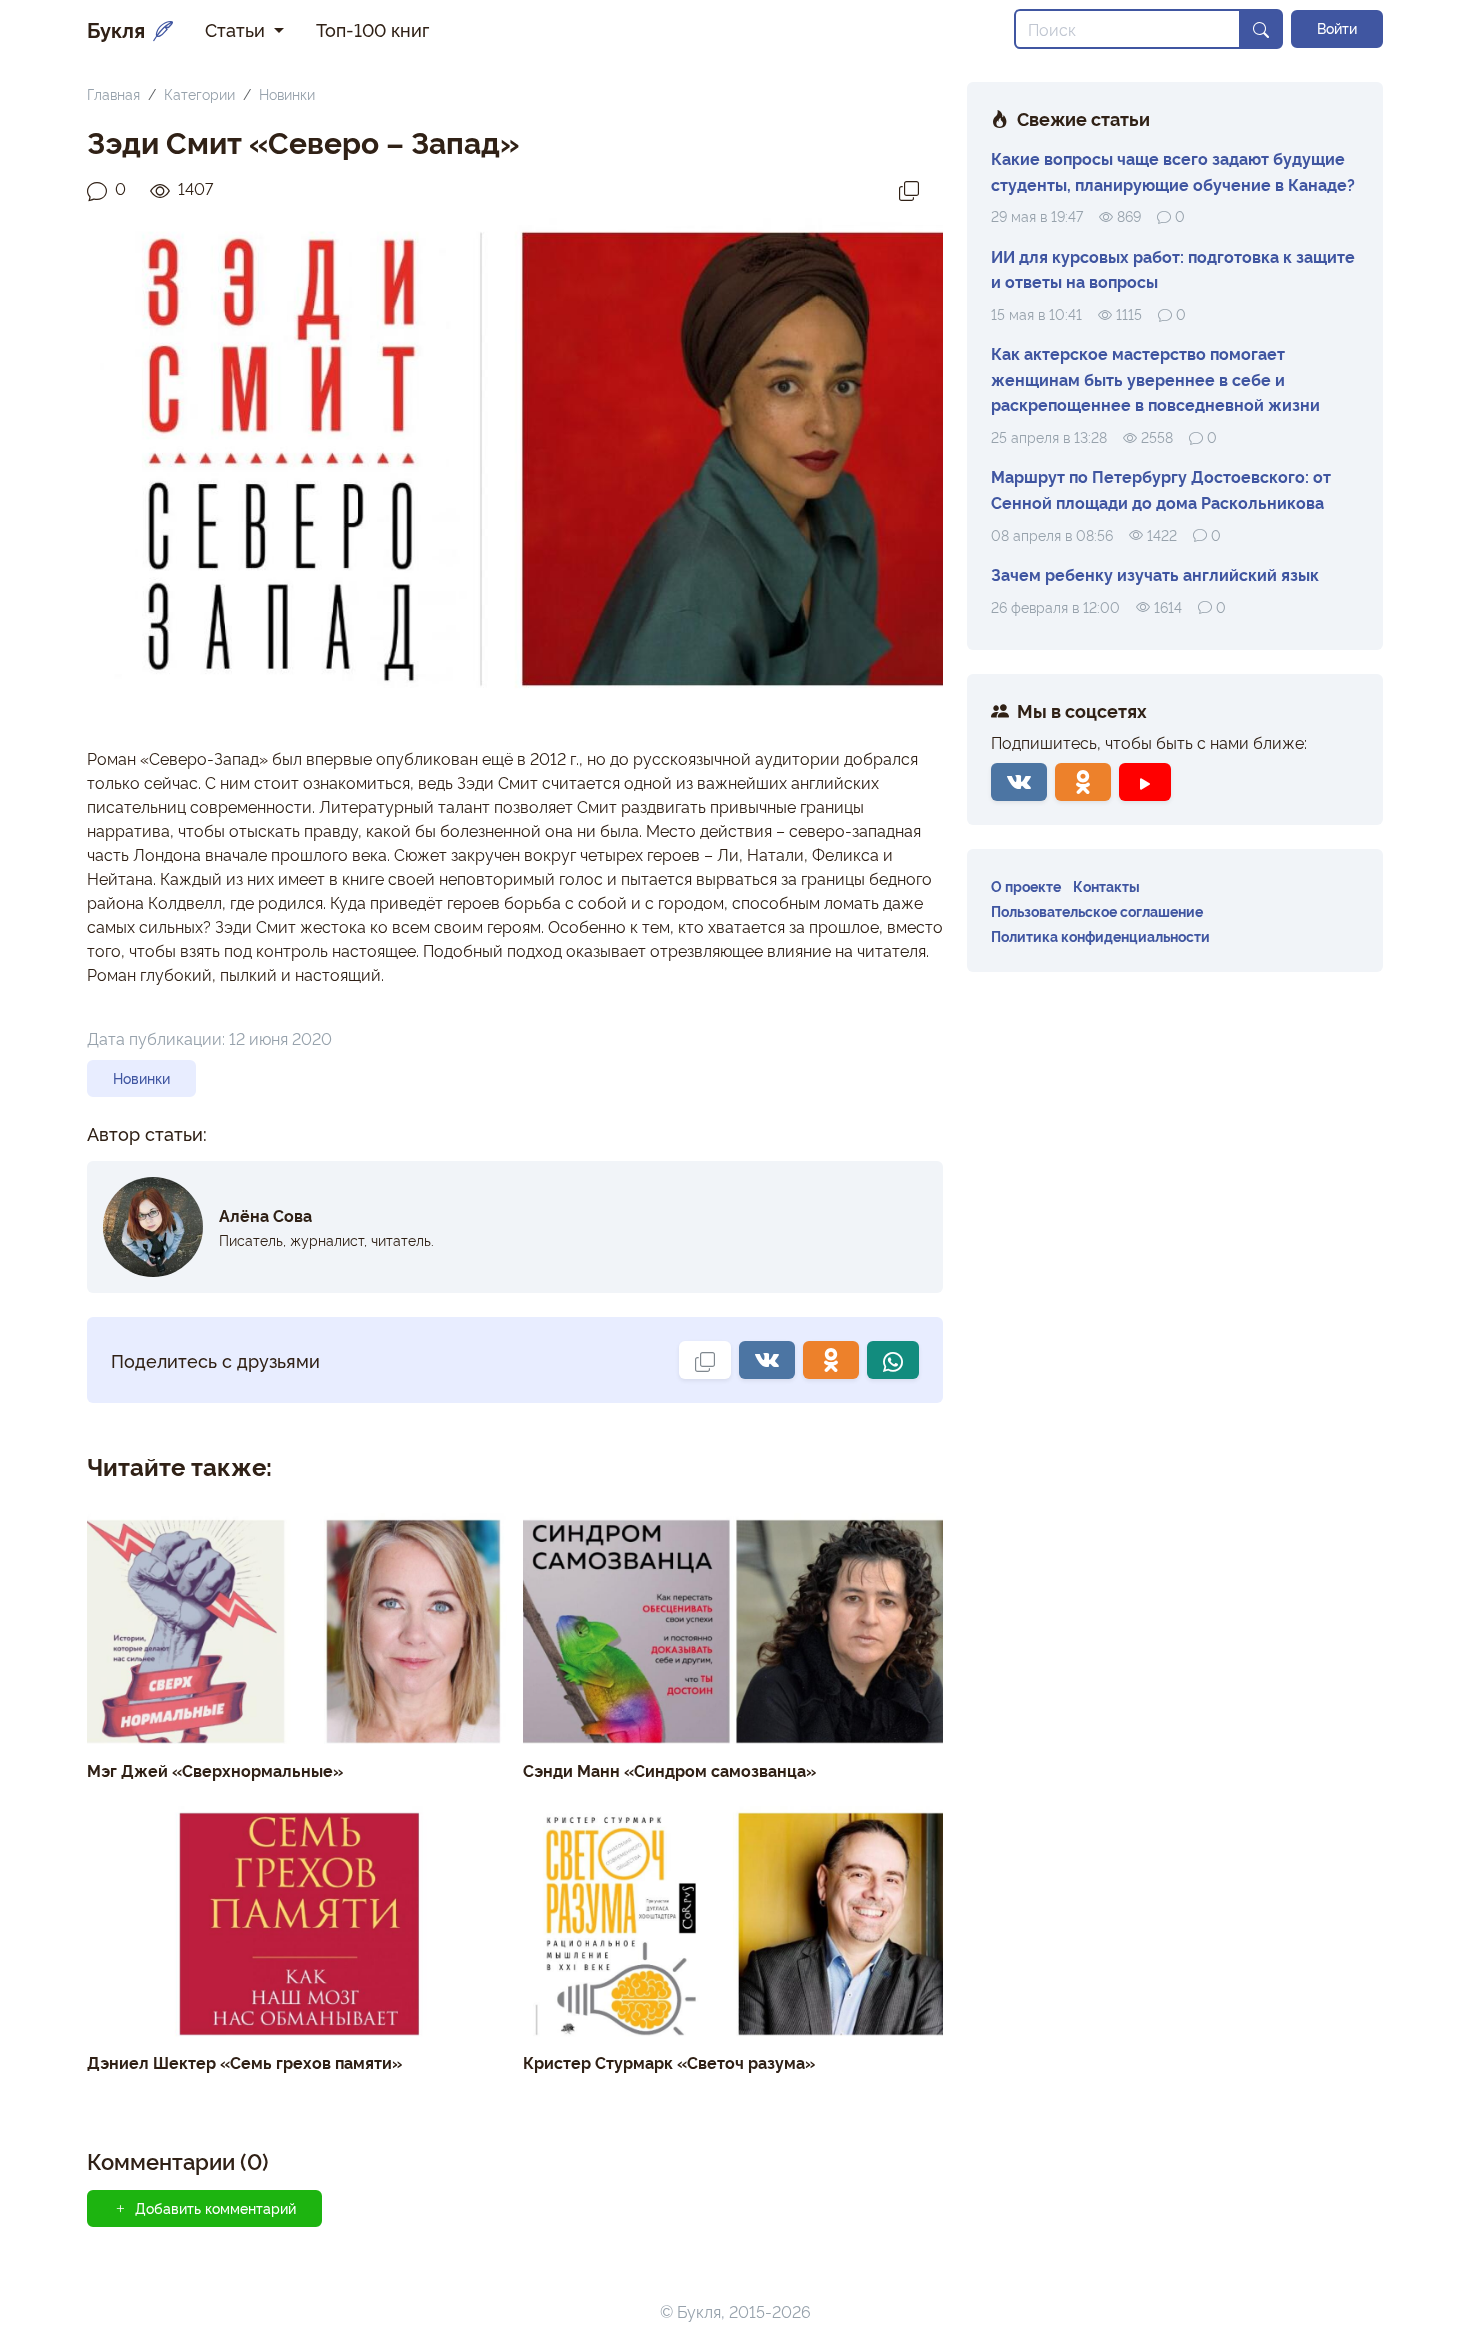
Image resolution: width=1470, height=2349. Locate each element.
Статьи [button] (237, 29)
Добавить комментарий (215, 2208)
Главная (113, 93)
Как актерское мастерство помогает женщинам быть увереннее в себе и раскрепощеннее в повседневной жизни (1155, 378)
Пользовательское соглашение (1097, 910)
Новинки (287, 93)
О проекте (1026, 885)
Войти (1337, 28)
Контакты (1106, 885)
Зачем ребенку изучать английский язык (1155, 574)
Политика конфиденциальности (1100, 935)
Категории (199, 93)
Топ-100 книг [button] (372, 29)
